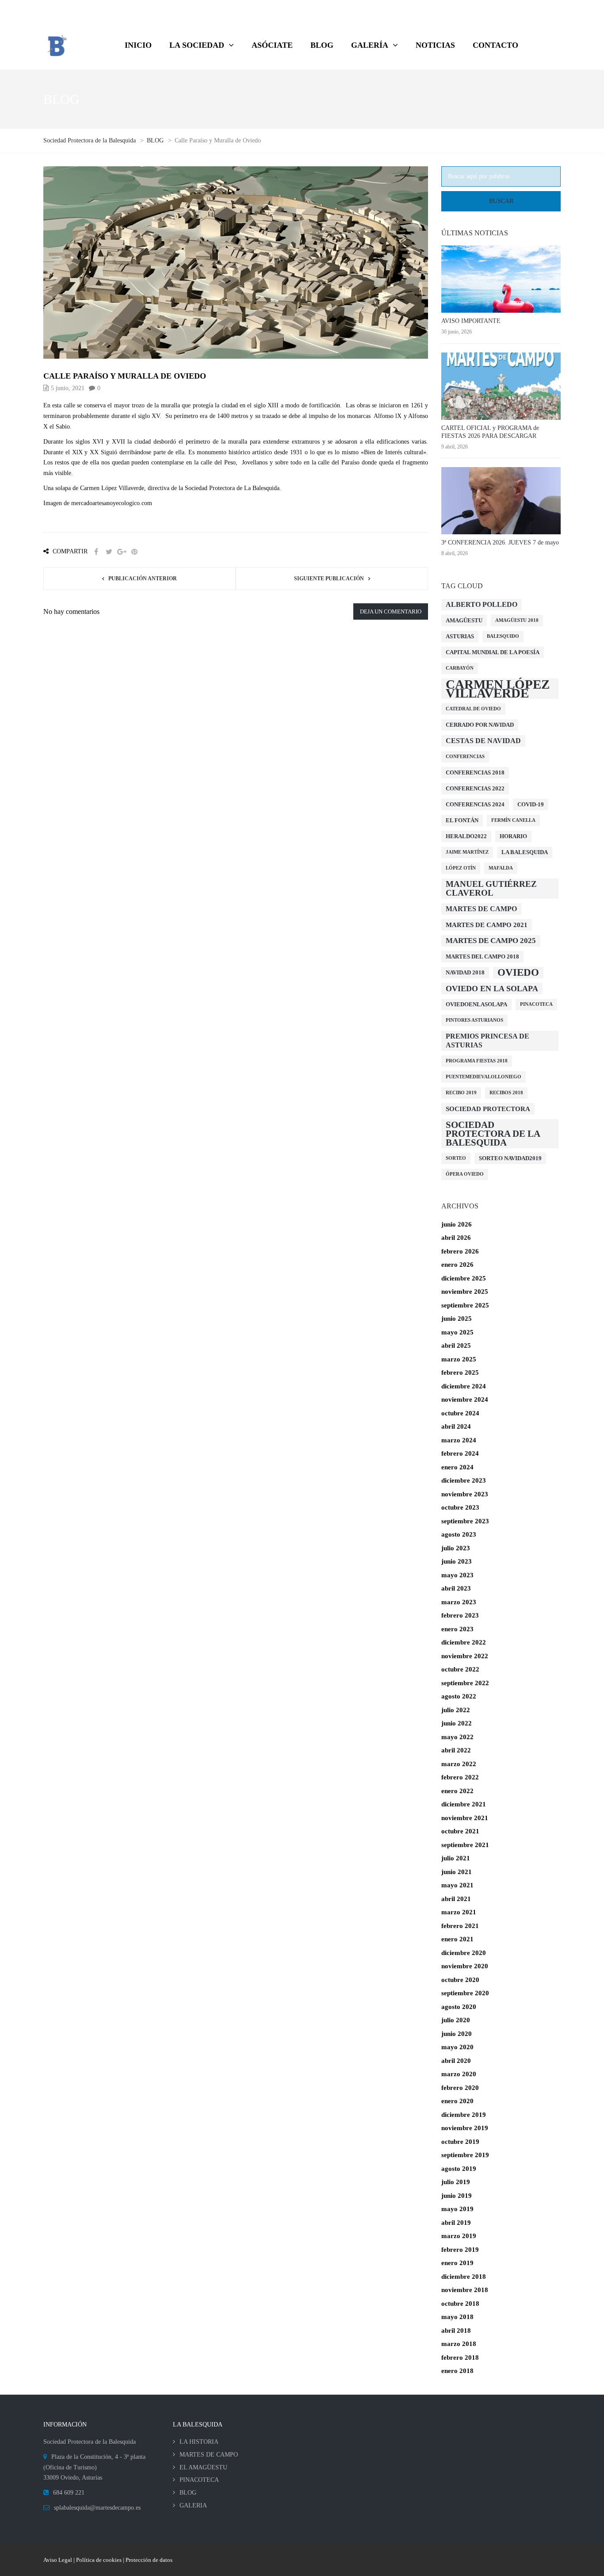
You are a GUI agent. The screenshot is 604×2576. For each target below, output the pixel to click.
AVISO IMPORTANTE (471, 321)
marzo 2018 (459, 2344)
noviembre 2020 (465, 1966)
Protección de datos (149, 2560)
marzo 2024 (459, 1440)
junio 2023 (457, 1561)
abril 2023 (456, 1588)
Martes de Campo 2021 (487, 925)
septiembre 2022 (465, 1683)
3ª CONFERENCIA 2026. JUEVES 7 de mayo (500, 542)
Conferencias (465, 757)
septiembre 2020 (465, 1993)
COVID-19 (531, 804)
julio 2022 (456, 1710)
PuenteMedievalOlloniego (484, 1077)
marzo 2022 (459, 1764)
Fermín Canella (513, 820)
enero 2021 (457, 1939)
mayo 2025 (457, 1332)
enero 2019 (457, 2263)
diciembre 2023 (464, 1480)
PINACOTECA (199, 2480)
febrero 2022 (460, 1777)
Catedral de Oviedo (473, 709)
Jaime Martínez (467, 852)
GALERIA (193, 2505)
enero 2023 (457, 1629)
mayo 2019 (457, 2209)
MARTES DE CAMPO (209, 2455)
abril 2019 (456, 2223)
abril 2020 (456, 2061)
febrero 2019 (460, 2250)
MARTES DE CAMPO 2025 (491, 941)
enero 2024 (457, 1467)
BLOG (188, 2493)
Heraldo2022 (466, 836)
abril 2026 (456, 1238)
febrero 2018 (460, 2357)
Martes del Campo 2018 (482, 956)
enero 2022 (457, 1791)
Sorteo (456, 1158)
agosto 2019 (459, 2169)
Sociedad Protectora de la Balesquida (493, 1134)
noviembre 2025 (465, 1292)
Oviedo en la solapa (492, 989)
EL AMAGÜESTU (203, 2467)
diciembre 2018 (464, 2277)
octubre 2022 (460, 1669)
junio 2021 (457, 1872)
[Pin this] (134, 552)
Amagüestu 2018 (517, 620)
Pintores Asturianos (474, 1020)
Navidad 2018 (465, 972)
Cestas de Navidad (483, 741)
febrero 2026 (460, 1251)
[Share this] (96, 552)
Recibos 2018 (506, 1093)
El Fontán (462, 820)
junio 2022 (457, 1723)
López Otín (461, 868)
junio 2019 (457, 2196)
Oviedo (518, 972)
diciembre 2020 (464, 1953)
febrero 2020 (460, 2088)
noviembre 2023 (465, 1494)
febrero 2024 (460, 1453)
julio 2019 (456, 2182)
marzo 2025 (459, 1359)
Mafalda (501, 868)
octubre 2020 (460, 1980)
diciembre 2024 (464, 1386)
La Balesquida (525, 852)
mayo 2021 (457, 1885)
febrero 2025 (460, 1372)
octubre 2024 (460, 1413)
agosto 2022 (459, 1696)
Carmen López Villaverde (498, 689)
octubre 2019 (460, 2142)
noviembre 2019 (465, 2128)
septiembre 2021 (465, 1845)
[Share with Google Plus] (122, 552)
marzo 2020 (459, 2074)
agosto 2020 (459, 2007)
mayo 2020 (457, 2047)
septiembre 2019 (465, 2155)
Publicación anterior (143, 579)
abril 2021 (456, 1899)
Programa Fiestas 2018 (477, 1061)
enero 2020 (457, 2101)
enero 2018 (457, 2371)
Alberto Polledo (482, 604)
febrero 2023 (460, 1615)
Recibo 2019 (461, 1093)
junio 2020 (457, 2034)
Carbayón (460, 668)
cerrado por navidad (480, 725)
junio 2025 (457, 1319)
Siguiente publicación (329, 579)
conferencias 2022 (475, 788)
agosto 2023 (459, 1534)
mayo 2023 (457, 1575)
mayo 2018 (457, 2317)
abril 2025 (456, 1345)
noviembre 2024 (465, 1399)
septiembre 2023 (465, 1521)
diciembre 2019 (464, 2115)
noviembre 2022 (465, 1656)
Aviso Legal (58, 2560)
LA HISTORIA (199, 2442)
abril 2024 (456, 1426)
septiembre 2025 (465, 1305)
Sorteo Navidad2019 (510, 1158)
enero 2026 (457, 1265)
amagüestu (464, 620)
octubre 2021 (460, 1831)
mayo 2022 (457, 1737)
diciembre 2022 (464, 1642)
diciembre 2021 (464, 1804)
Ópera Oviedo (465, 1174)
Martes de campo (481, 909)
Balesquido (503, 636)
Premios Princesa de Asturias (487, 1041)
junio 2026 (457, 1224)
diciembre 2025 (464, 1278)
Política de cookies (99, 2560)
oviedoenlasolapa (476, 1004)
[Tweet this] (109, 552)
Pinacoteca (536, 1004)
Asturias (460, 636)
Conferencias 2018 (475, 772)
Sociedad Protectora (488, 1109)
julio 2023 (456, 1548)
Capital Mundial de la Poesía (493, 652)
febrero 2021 (460, 1926)
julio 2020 (456, 2020)
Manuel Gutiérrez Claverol (491, 888)
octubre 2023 (460, 1507)
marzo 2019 (459, 2236)
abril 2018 (456, 2331)
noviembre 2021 (465, 1818)
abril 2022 (456, 1750)
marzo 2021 (459, 1912)
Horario (513, 836)
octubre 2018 (460, 2304)
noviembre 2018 (465, 2290)
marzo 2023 (459, 1602)
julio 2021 (456, 1858)
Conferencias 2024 (475, 804)
